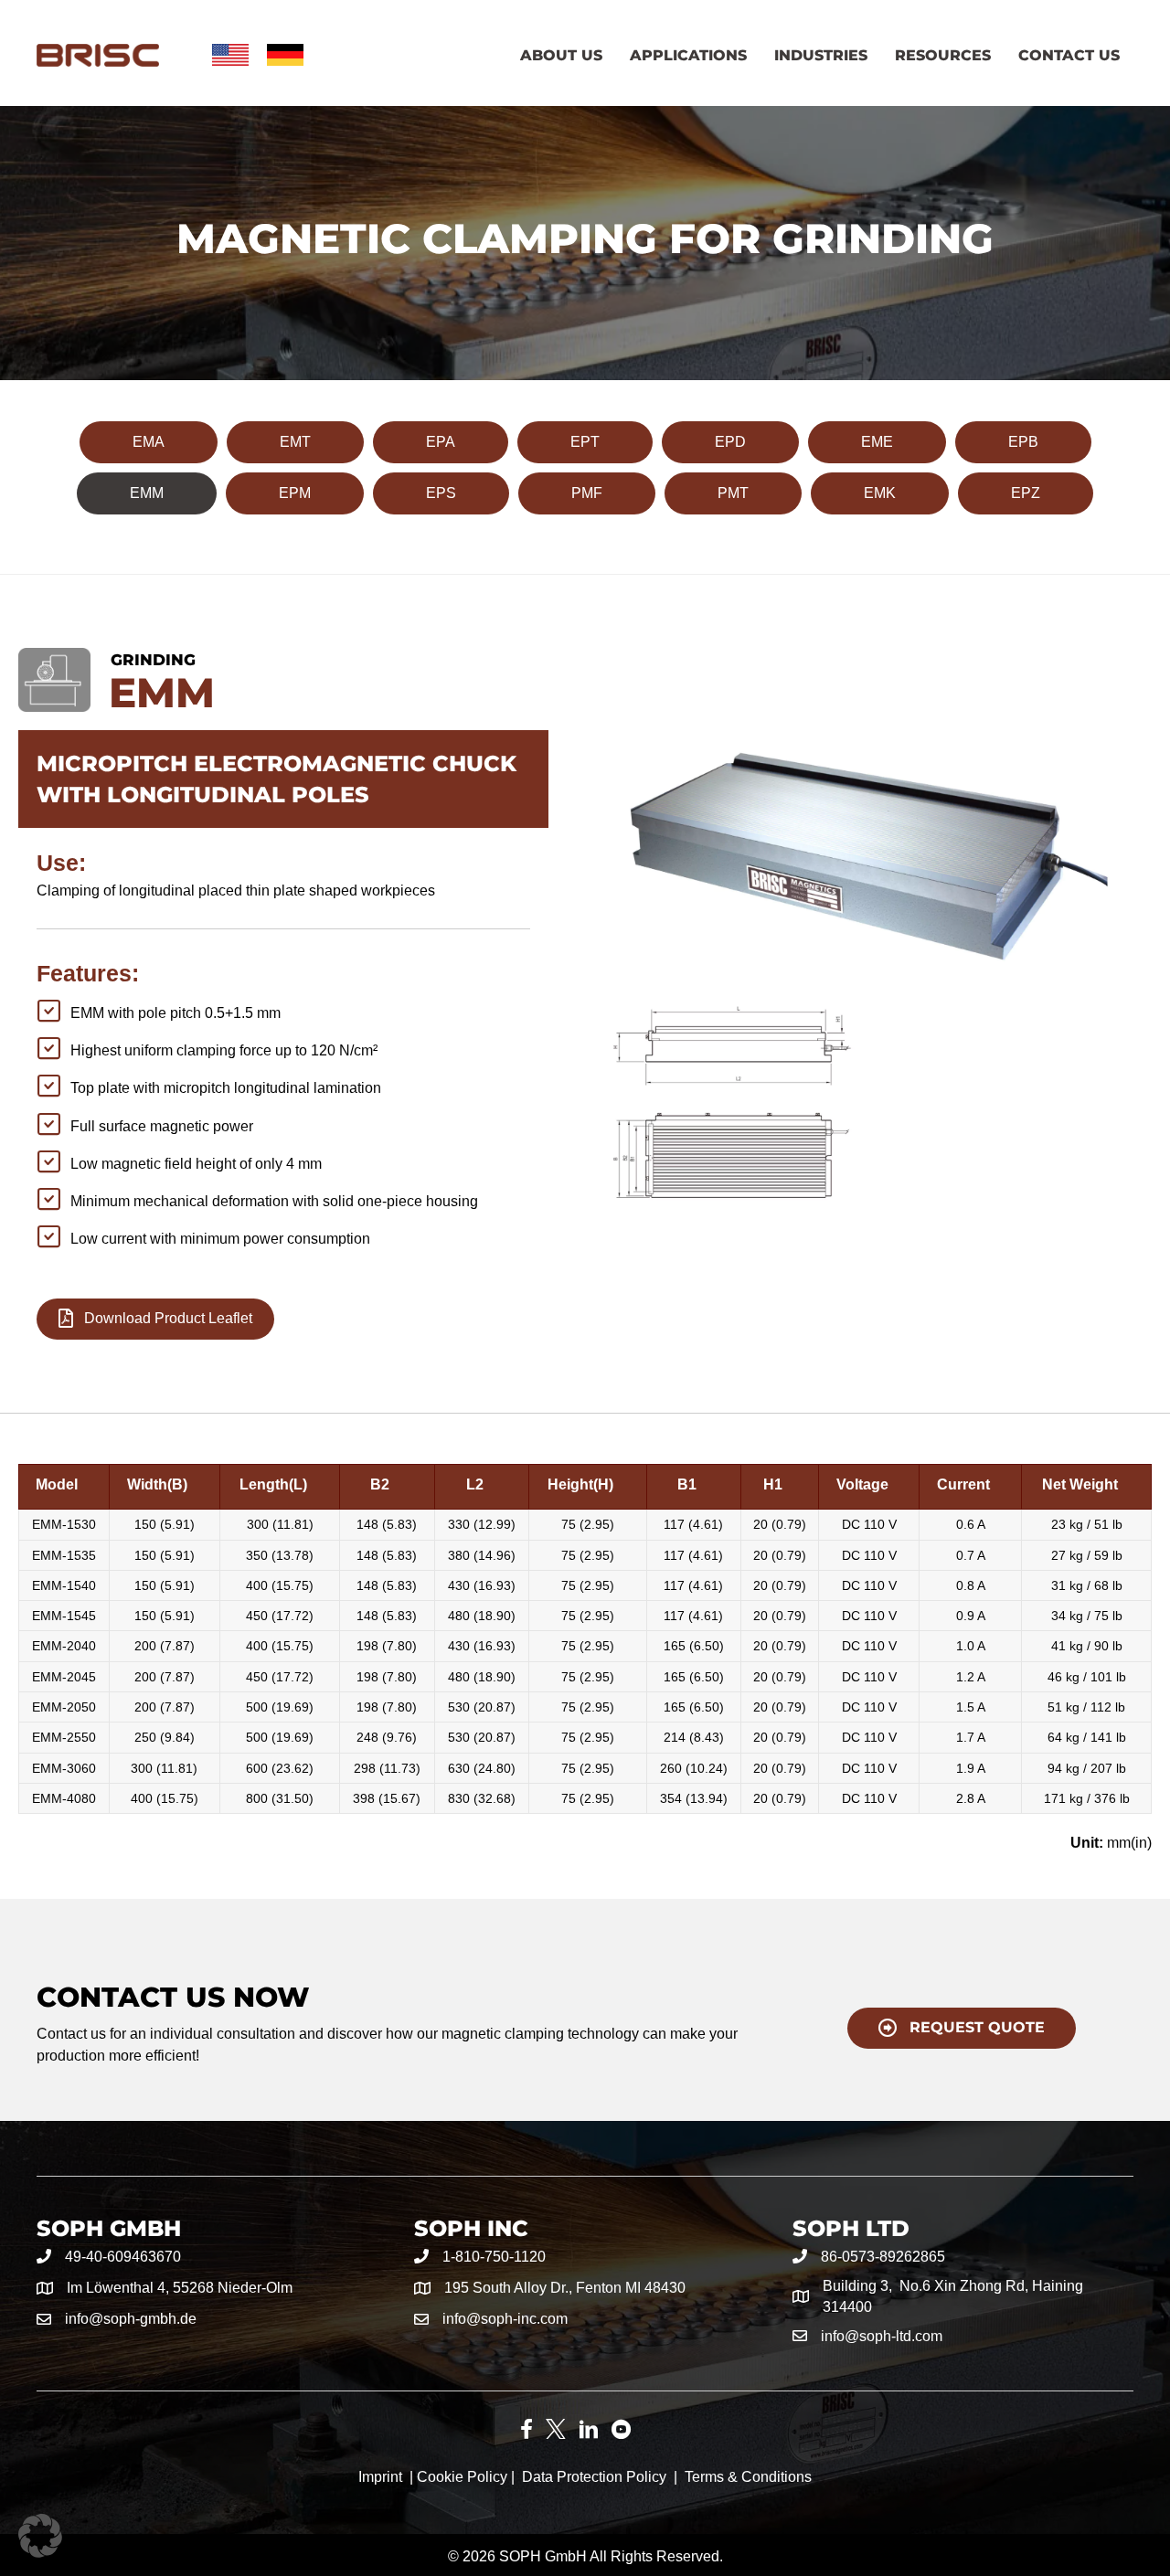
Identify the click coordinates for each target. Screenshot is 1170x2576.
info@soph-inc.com (505, 2319)
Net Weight (1080, 1484)
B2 (380, 1484)
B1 (687, 1484)
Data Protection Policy (594, 2477)
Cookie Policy (462, 2477)
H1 (773, 1484)
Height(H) (580, 1484)
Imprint (380, 2477)
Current (963, 1484)
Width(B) (157, 1484)
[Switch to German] (285, 55)
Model (57, 1484)
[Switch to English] (230, 55)
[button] (40, 2536)
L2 (475, 1484)
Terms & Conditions (748, 2477)
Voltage (862, 1484)
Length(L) (273, 1484)
